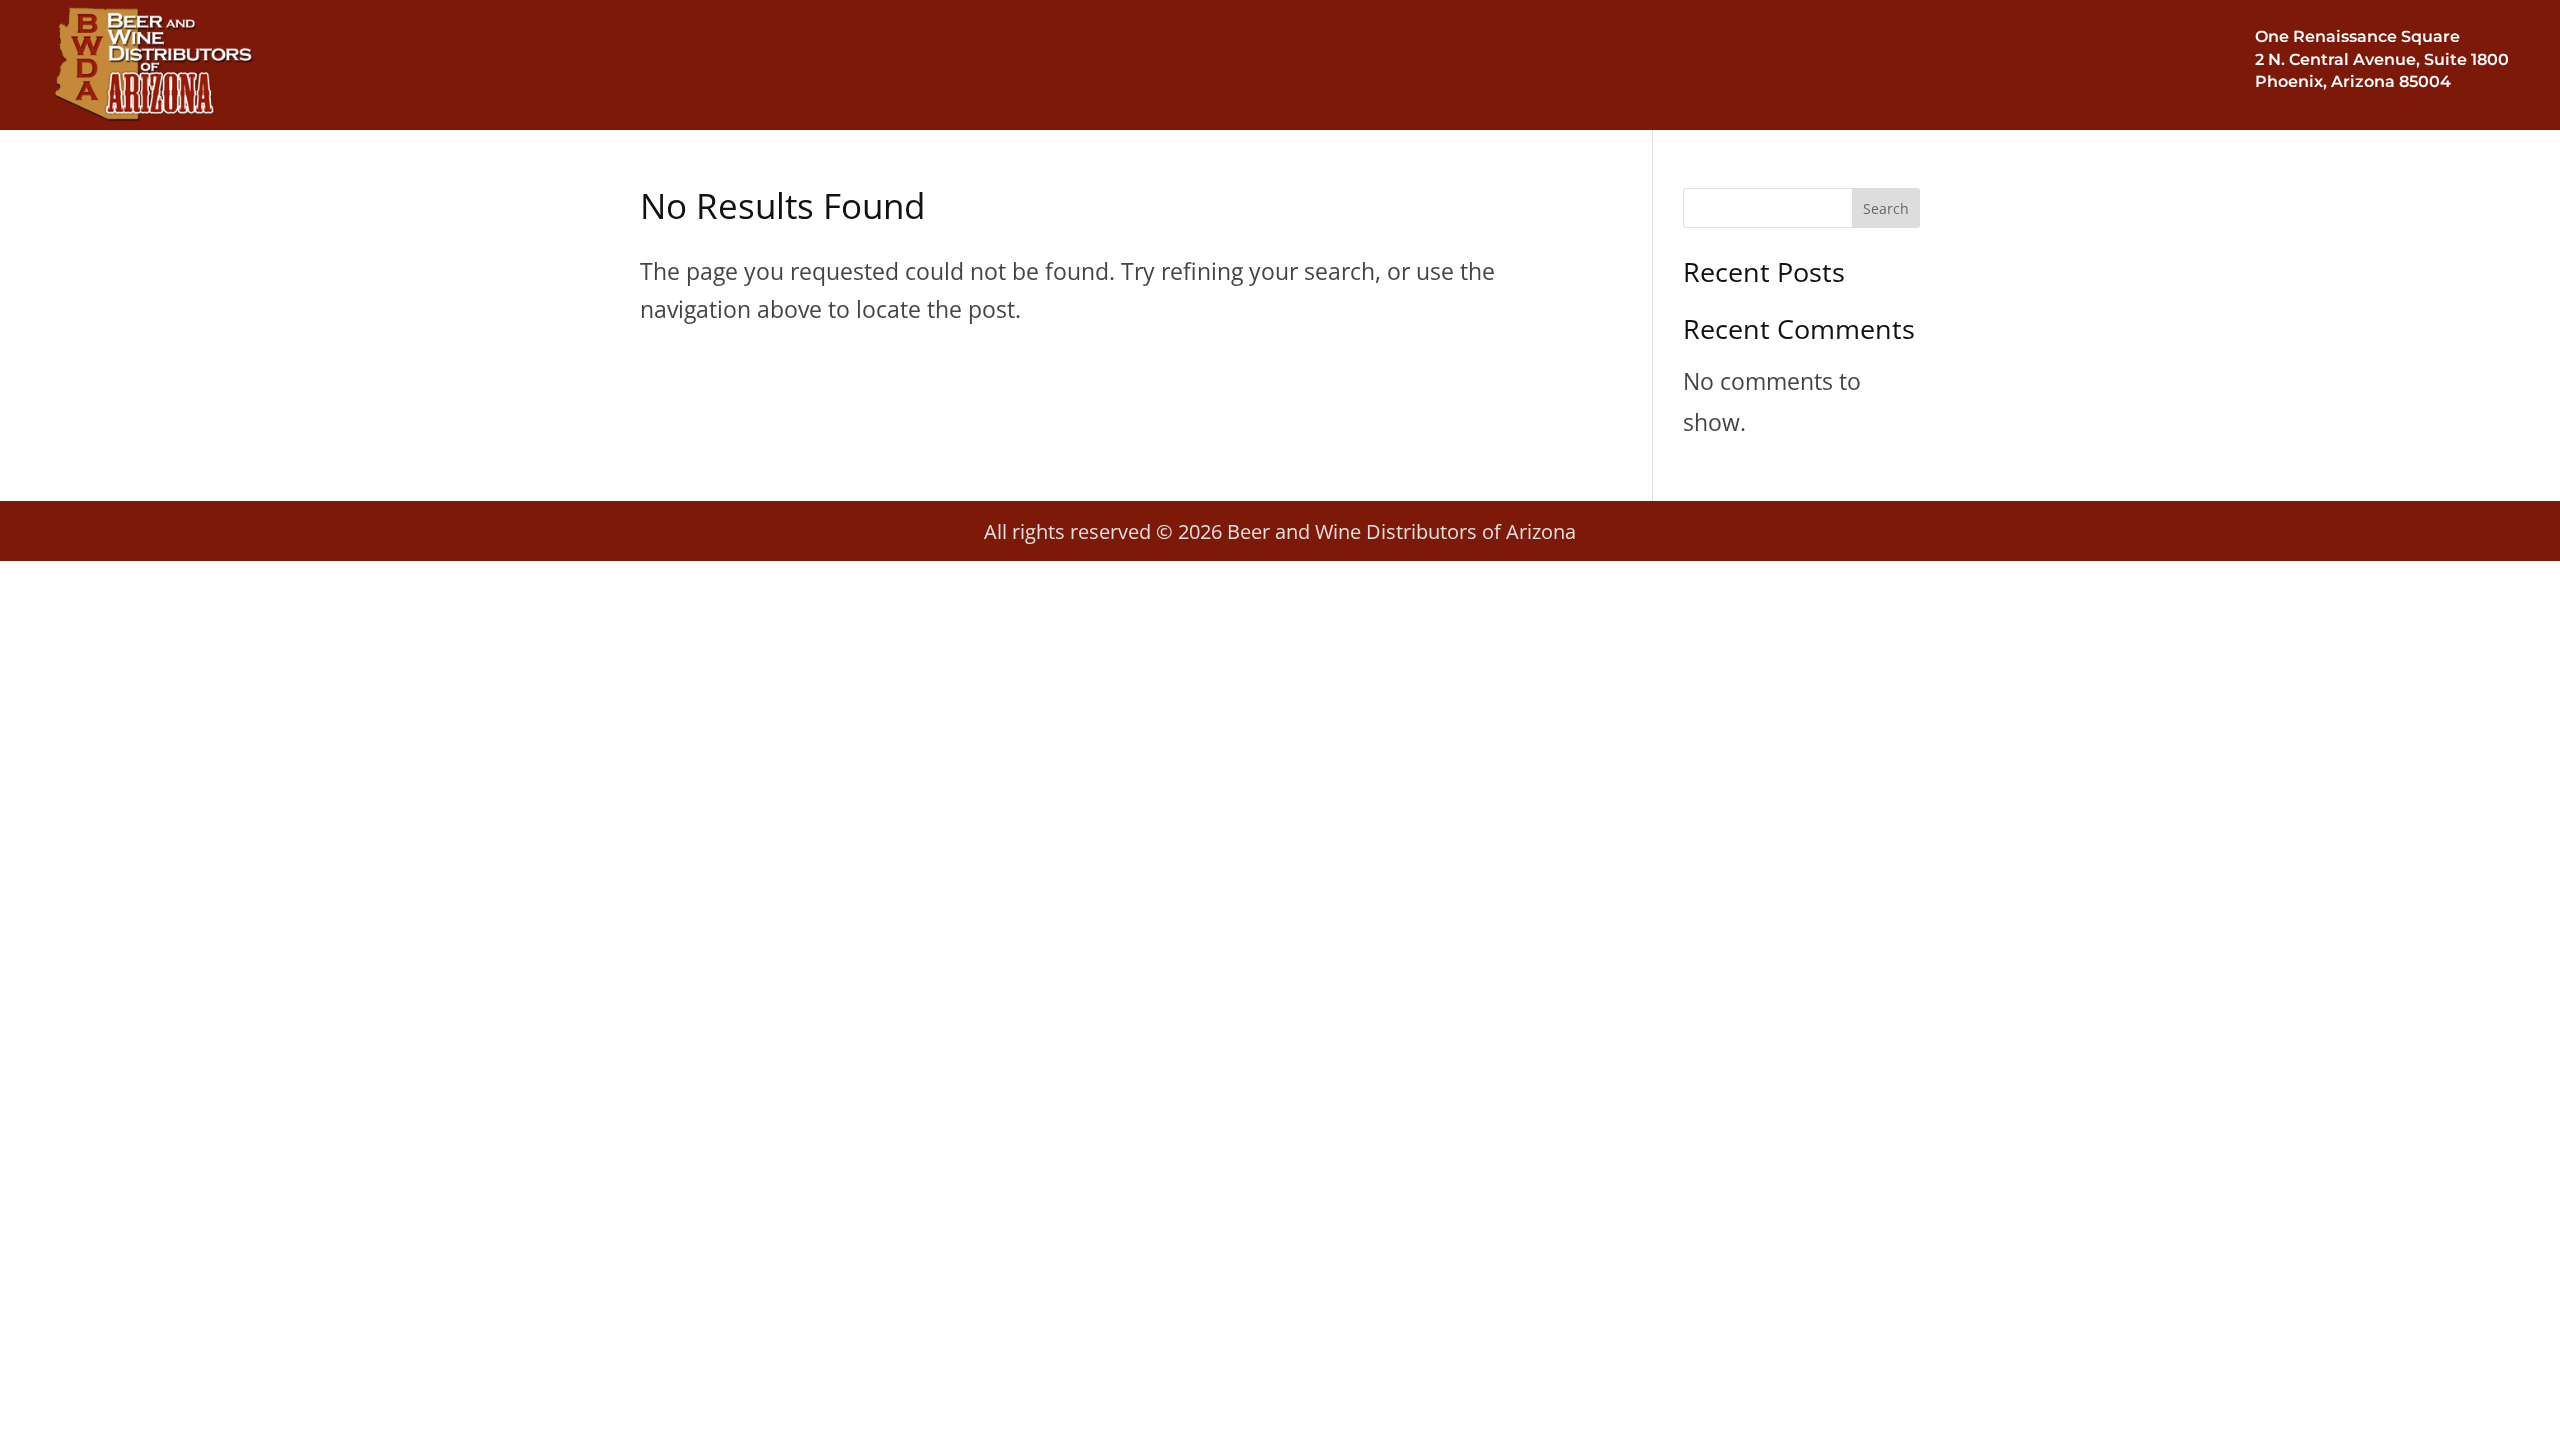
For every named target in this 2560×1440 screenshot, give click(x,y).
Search (1886, 208)
